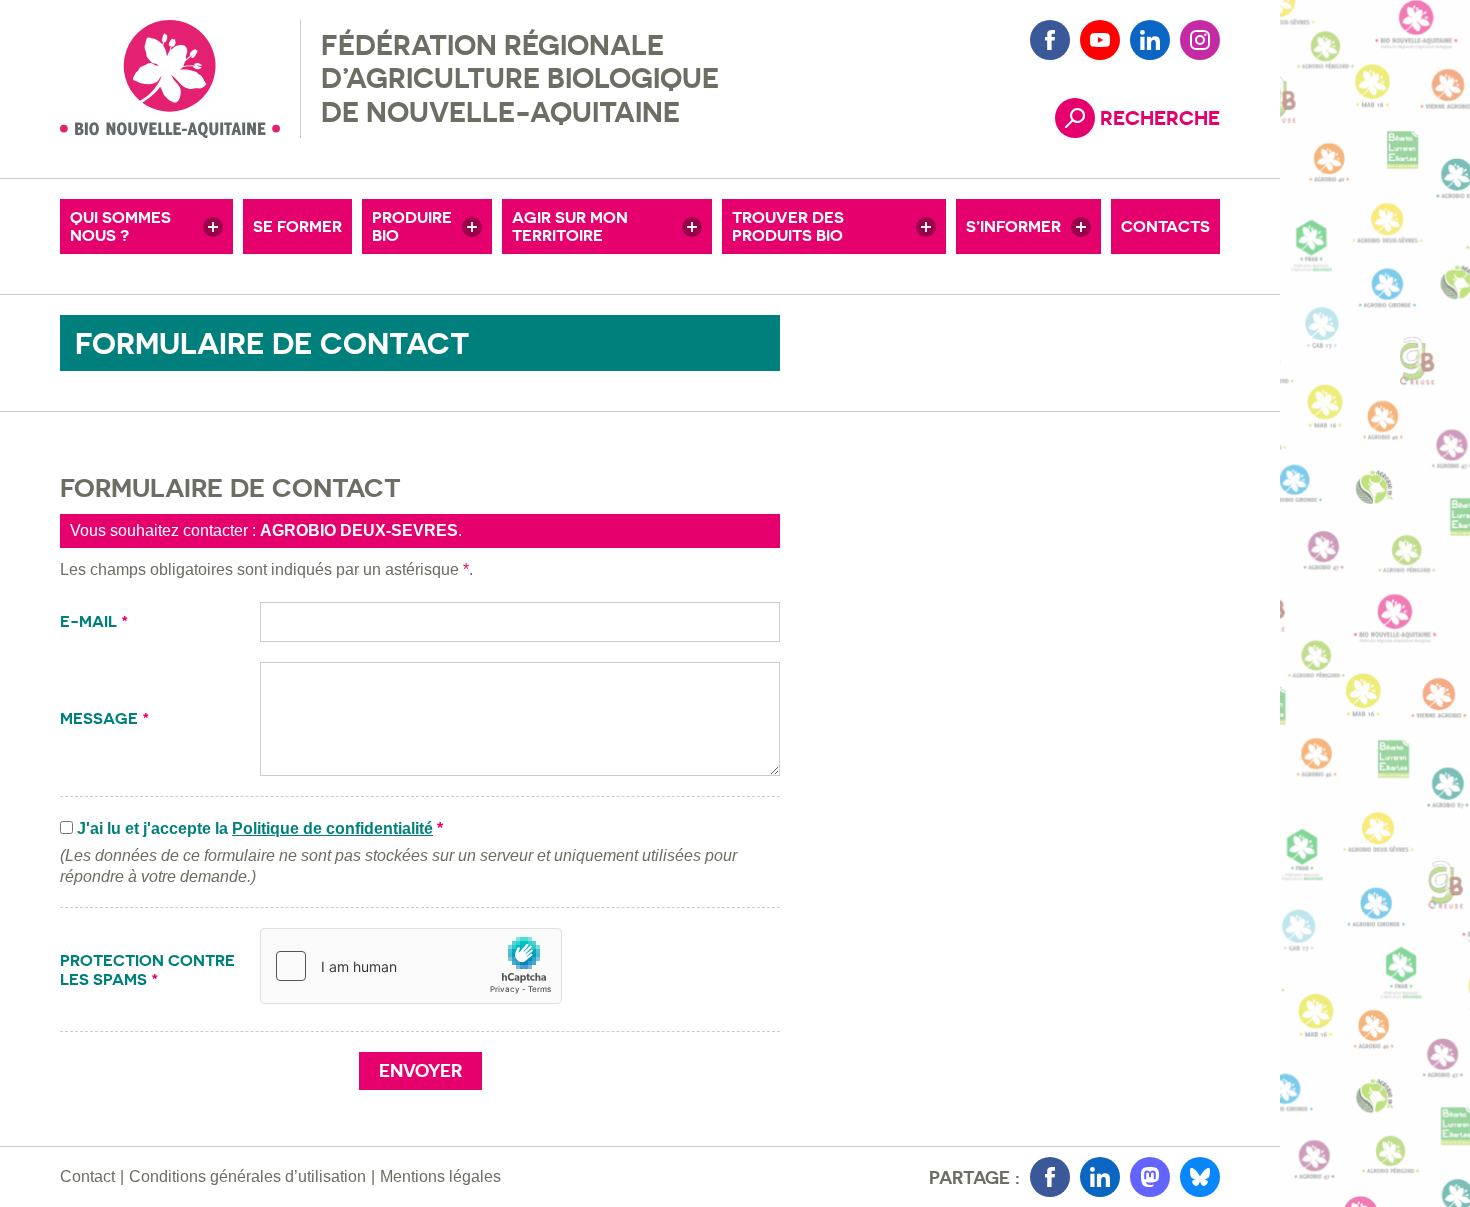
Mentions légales (440, 1176)
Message (105, 718)
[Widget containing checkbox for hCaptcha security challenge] (411, 966)
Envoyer (420, 1070)
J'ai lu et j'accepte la (260, 828)
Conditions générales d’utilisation (247, 1176)
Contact (87, 1176)
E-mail (94, 621)
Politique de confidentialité (332, 828)
